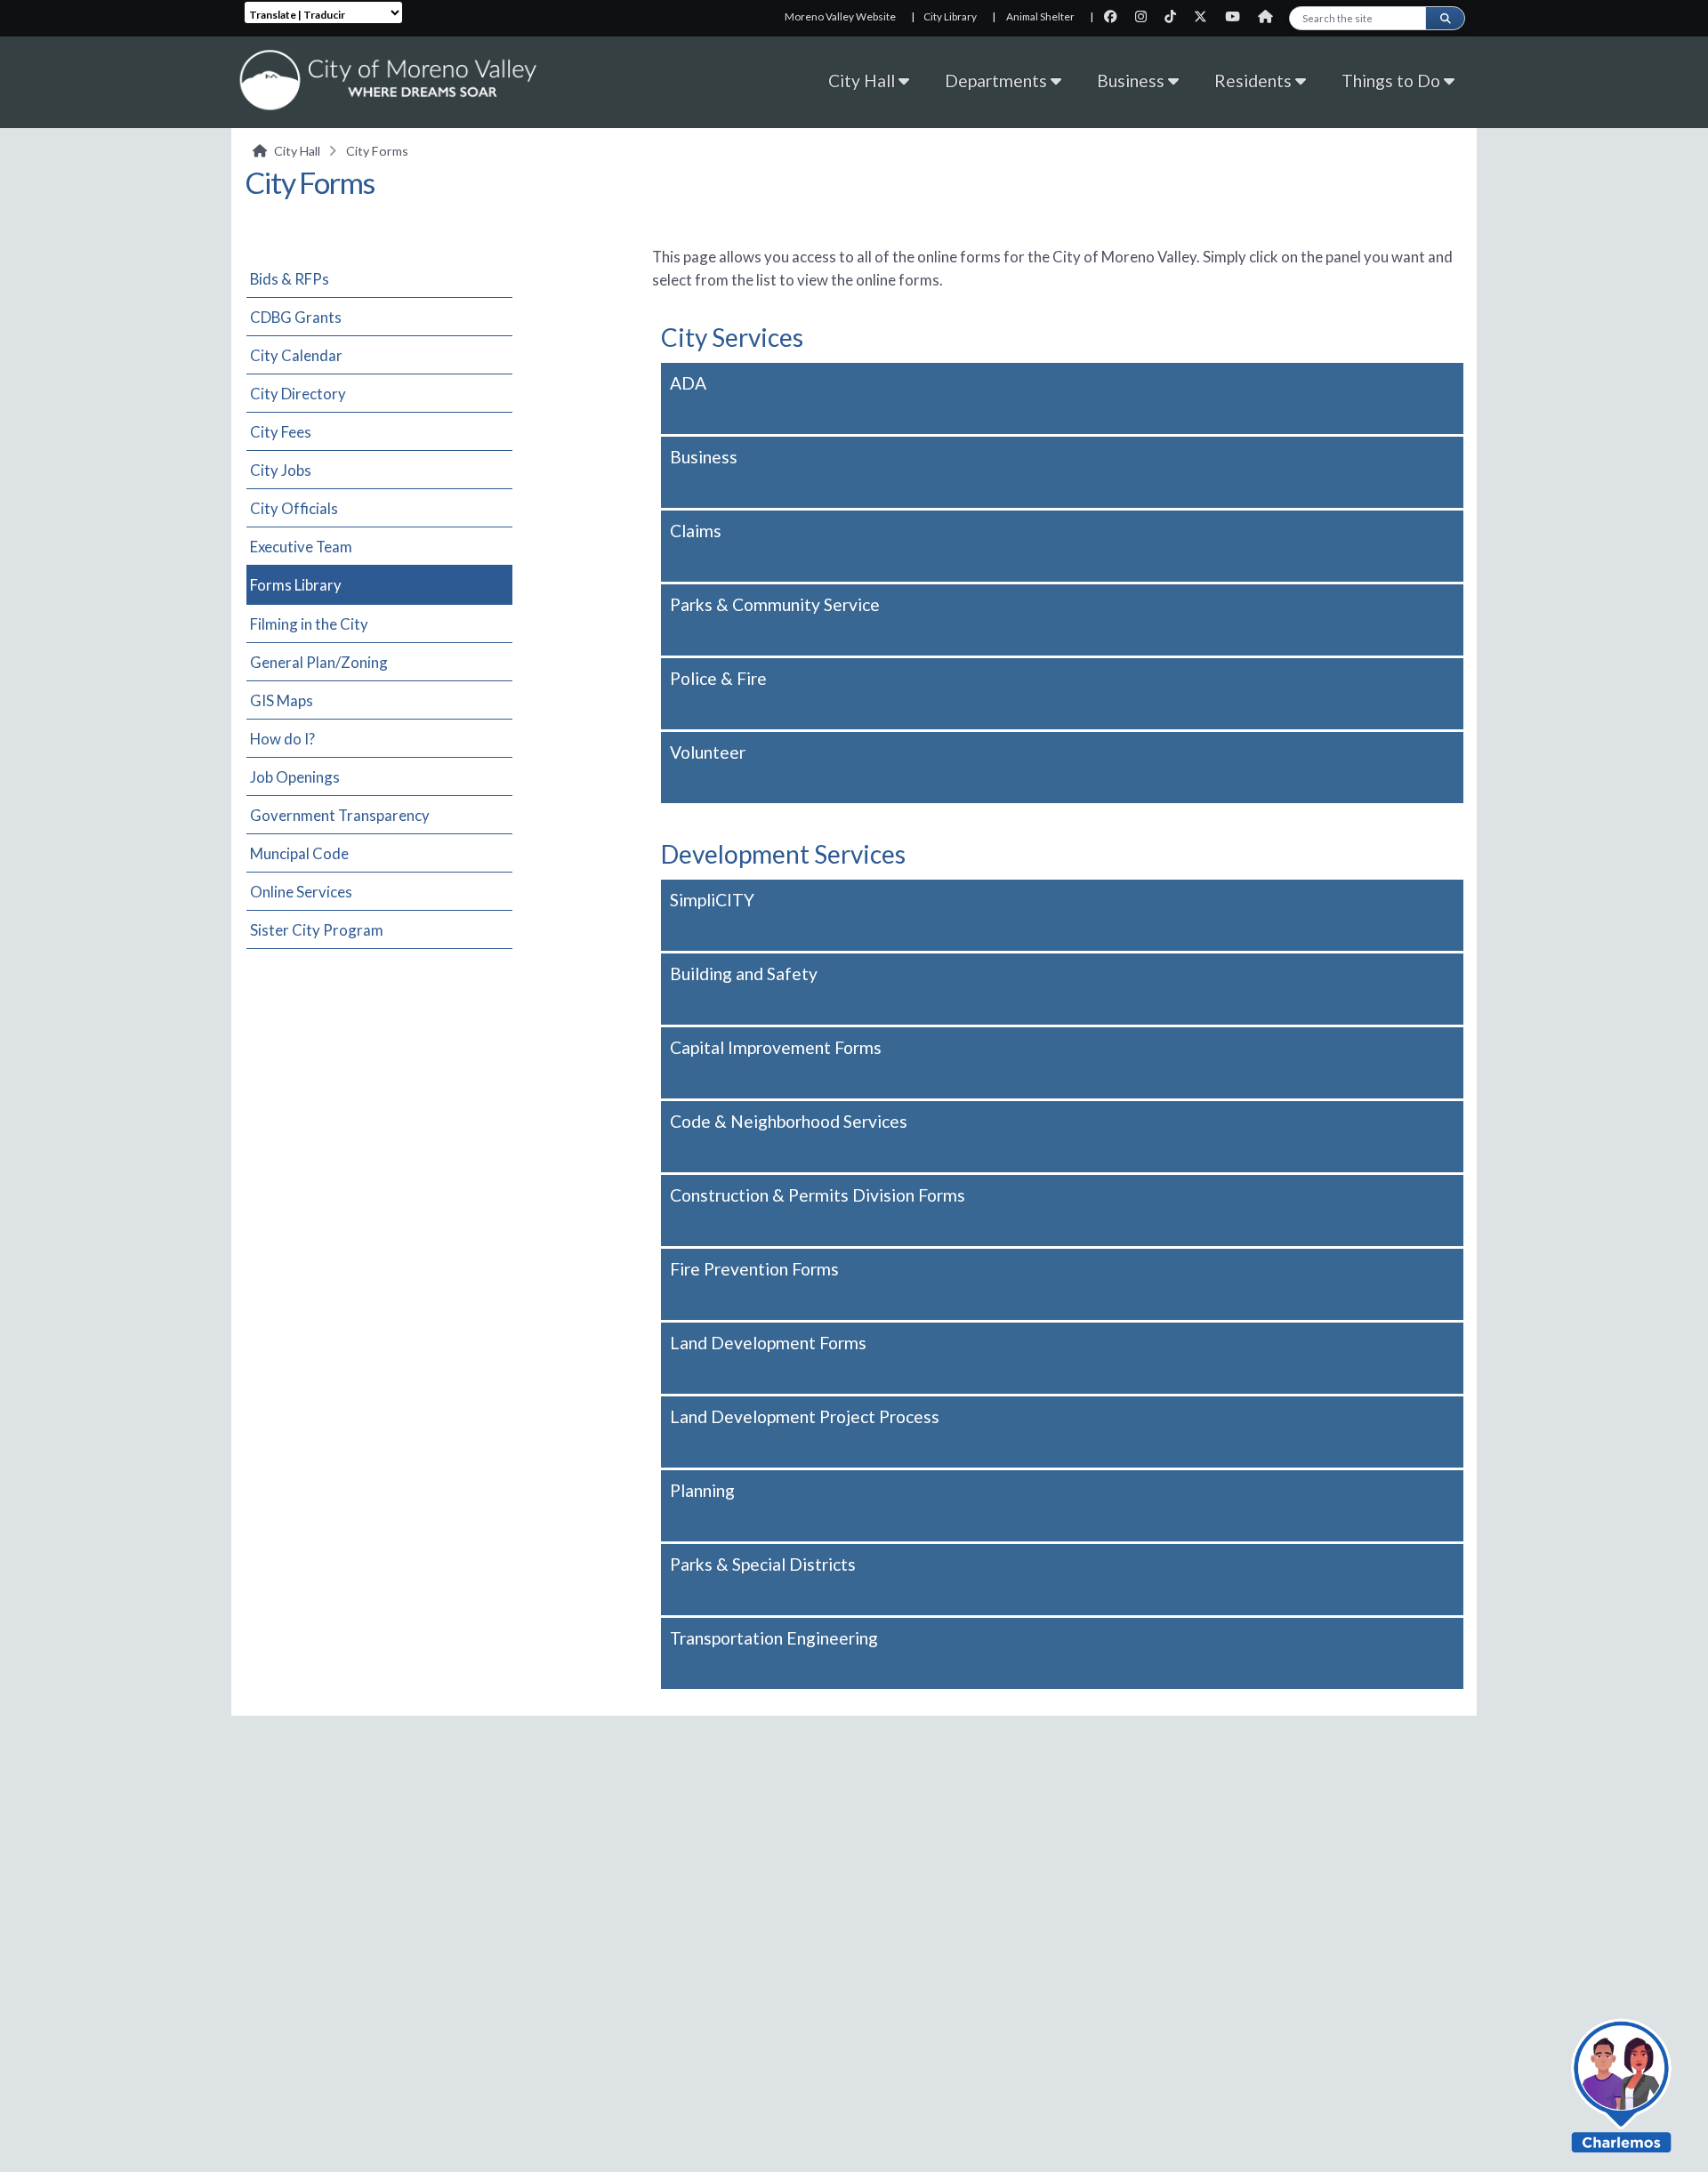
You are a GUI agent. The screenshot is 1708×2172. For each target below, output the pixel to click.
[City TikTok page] (1176, 16)
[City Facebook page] (1116, 16)
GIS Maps (282, 700)
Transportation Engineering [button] (774, 1638)
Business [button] (704, 457)
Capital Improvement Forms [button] (776, 1047)
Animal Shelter (1040, 16)
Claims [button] (696, 531)
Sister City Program (317, 930)
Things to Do (1393, 80)
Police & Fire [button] (718, 678)
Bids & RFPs (290, 279)
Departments (998, 80)
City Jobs (281, 470)
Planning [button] (702, 1490)
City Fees (281, 432)
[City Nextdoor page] (1270, 16)
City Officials (294, 508)
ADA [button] (688, 383)
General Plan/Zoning (319, 662)
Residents (1255, 80)
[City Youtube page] (1238, 16)
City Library (950, 16)
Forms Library (296, 585)
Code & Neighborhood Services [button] (789, 1121)
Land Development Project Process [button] (805, 1416)
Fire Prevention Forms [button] (754, 1269)
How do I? (282, 739)
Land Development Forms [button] (768, 1343)
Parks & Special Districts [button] (763, 1564)
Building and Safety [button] (744, 973)
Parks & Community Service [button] (775, 604)
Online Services (301, 892)
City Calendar (296, 355)
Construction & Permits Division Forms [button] (818, 1195)
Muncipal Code (299, 853)
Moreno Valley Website (840, 16)
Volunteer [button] (708, 752)
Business (1132, 80)
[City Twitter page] (1206, 16)
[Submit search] (1445, 18)
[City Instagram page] (1146, 16)
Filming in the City (309, 624)
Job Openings (295, 777)
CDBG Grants (296, 317)
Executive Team (301, 547)
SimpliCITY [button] (712, 900)
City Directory (298, 394)
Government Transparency (340, 815)
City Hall (863, 80)
